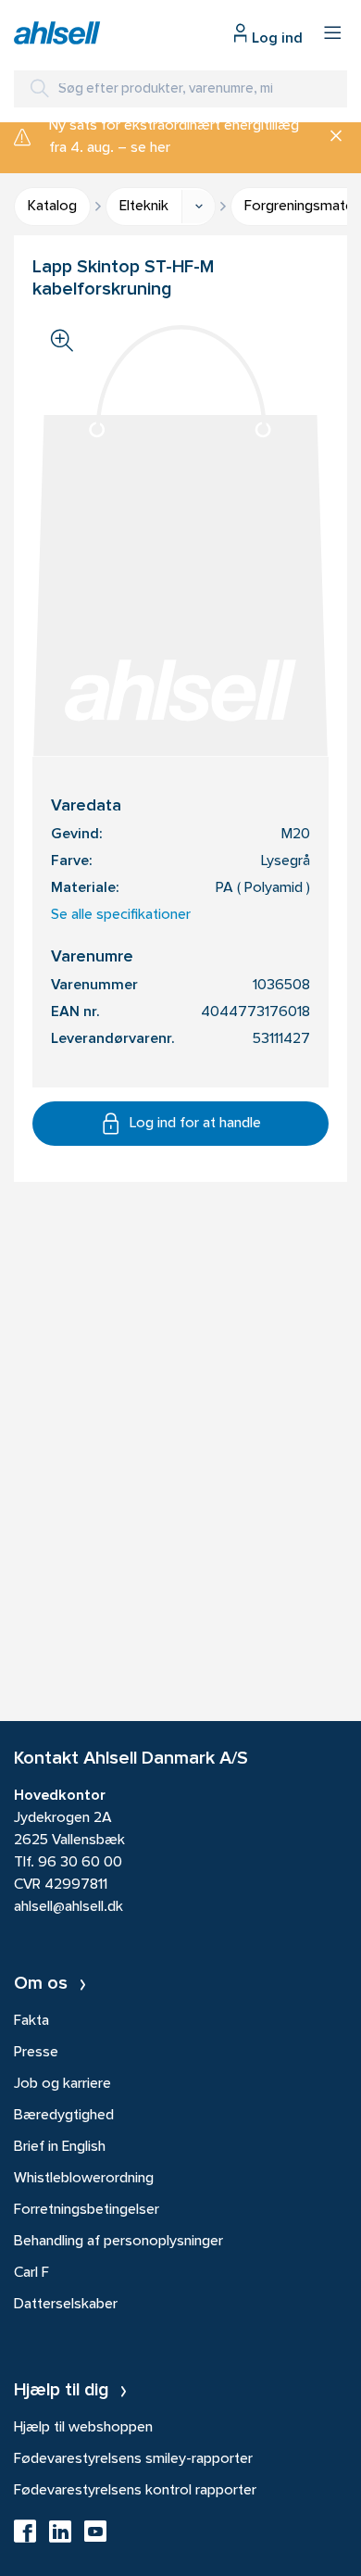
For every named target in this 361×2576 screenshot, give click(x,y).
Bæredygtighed (64, 2116)
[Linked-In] (60, 2537)
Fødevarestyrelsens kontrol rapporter (135, 2491)
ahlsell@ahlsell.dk (68, 1907)
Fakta (31, 2021)
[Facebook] (25, 2537)
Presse (36, 2053)
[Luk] (329, 137)
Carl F (31, 2273)
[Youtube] (95, 2537)
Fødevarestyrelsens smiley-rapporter (133, 2459)
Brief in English (60, 2147)
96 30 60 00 (80, 1863)
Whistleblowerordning (84, 2179)
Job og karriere (62, 2084)
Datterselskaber (66, 2305)
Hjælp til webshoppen (83, 2428)
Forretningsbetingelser (87, 2210)
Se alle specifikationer (121, 915)
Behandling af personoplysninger (118, 2242)
